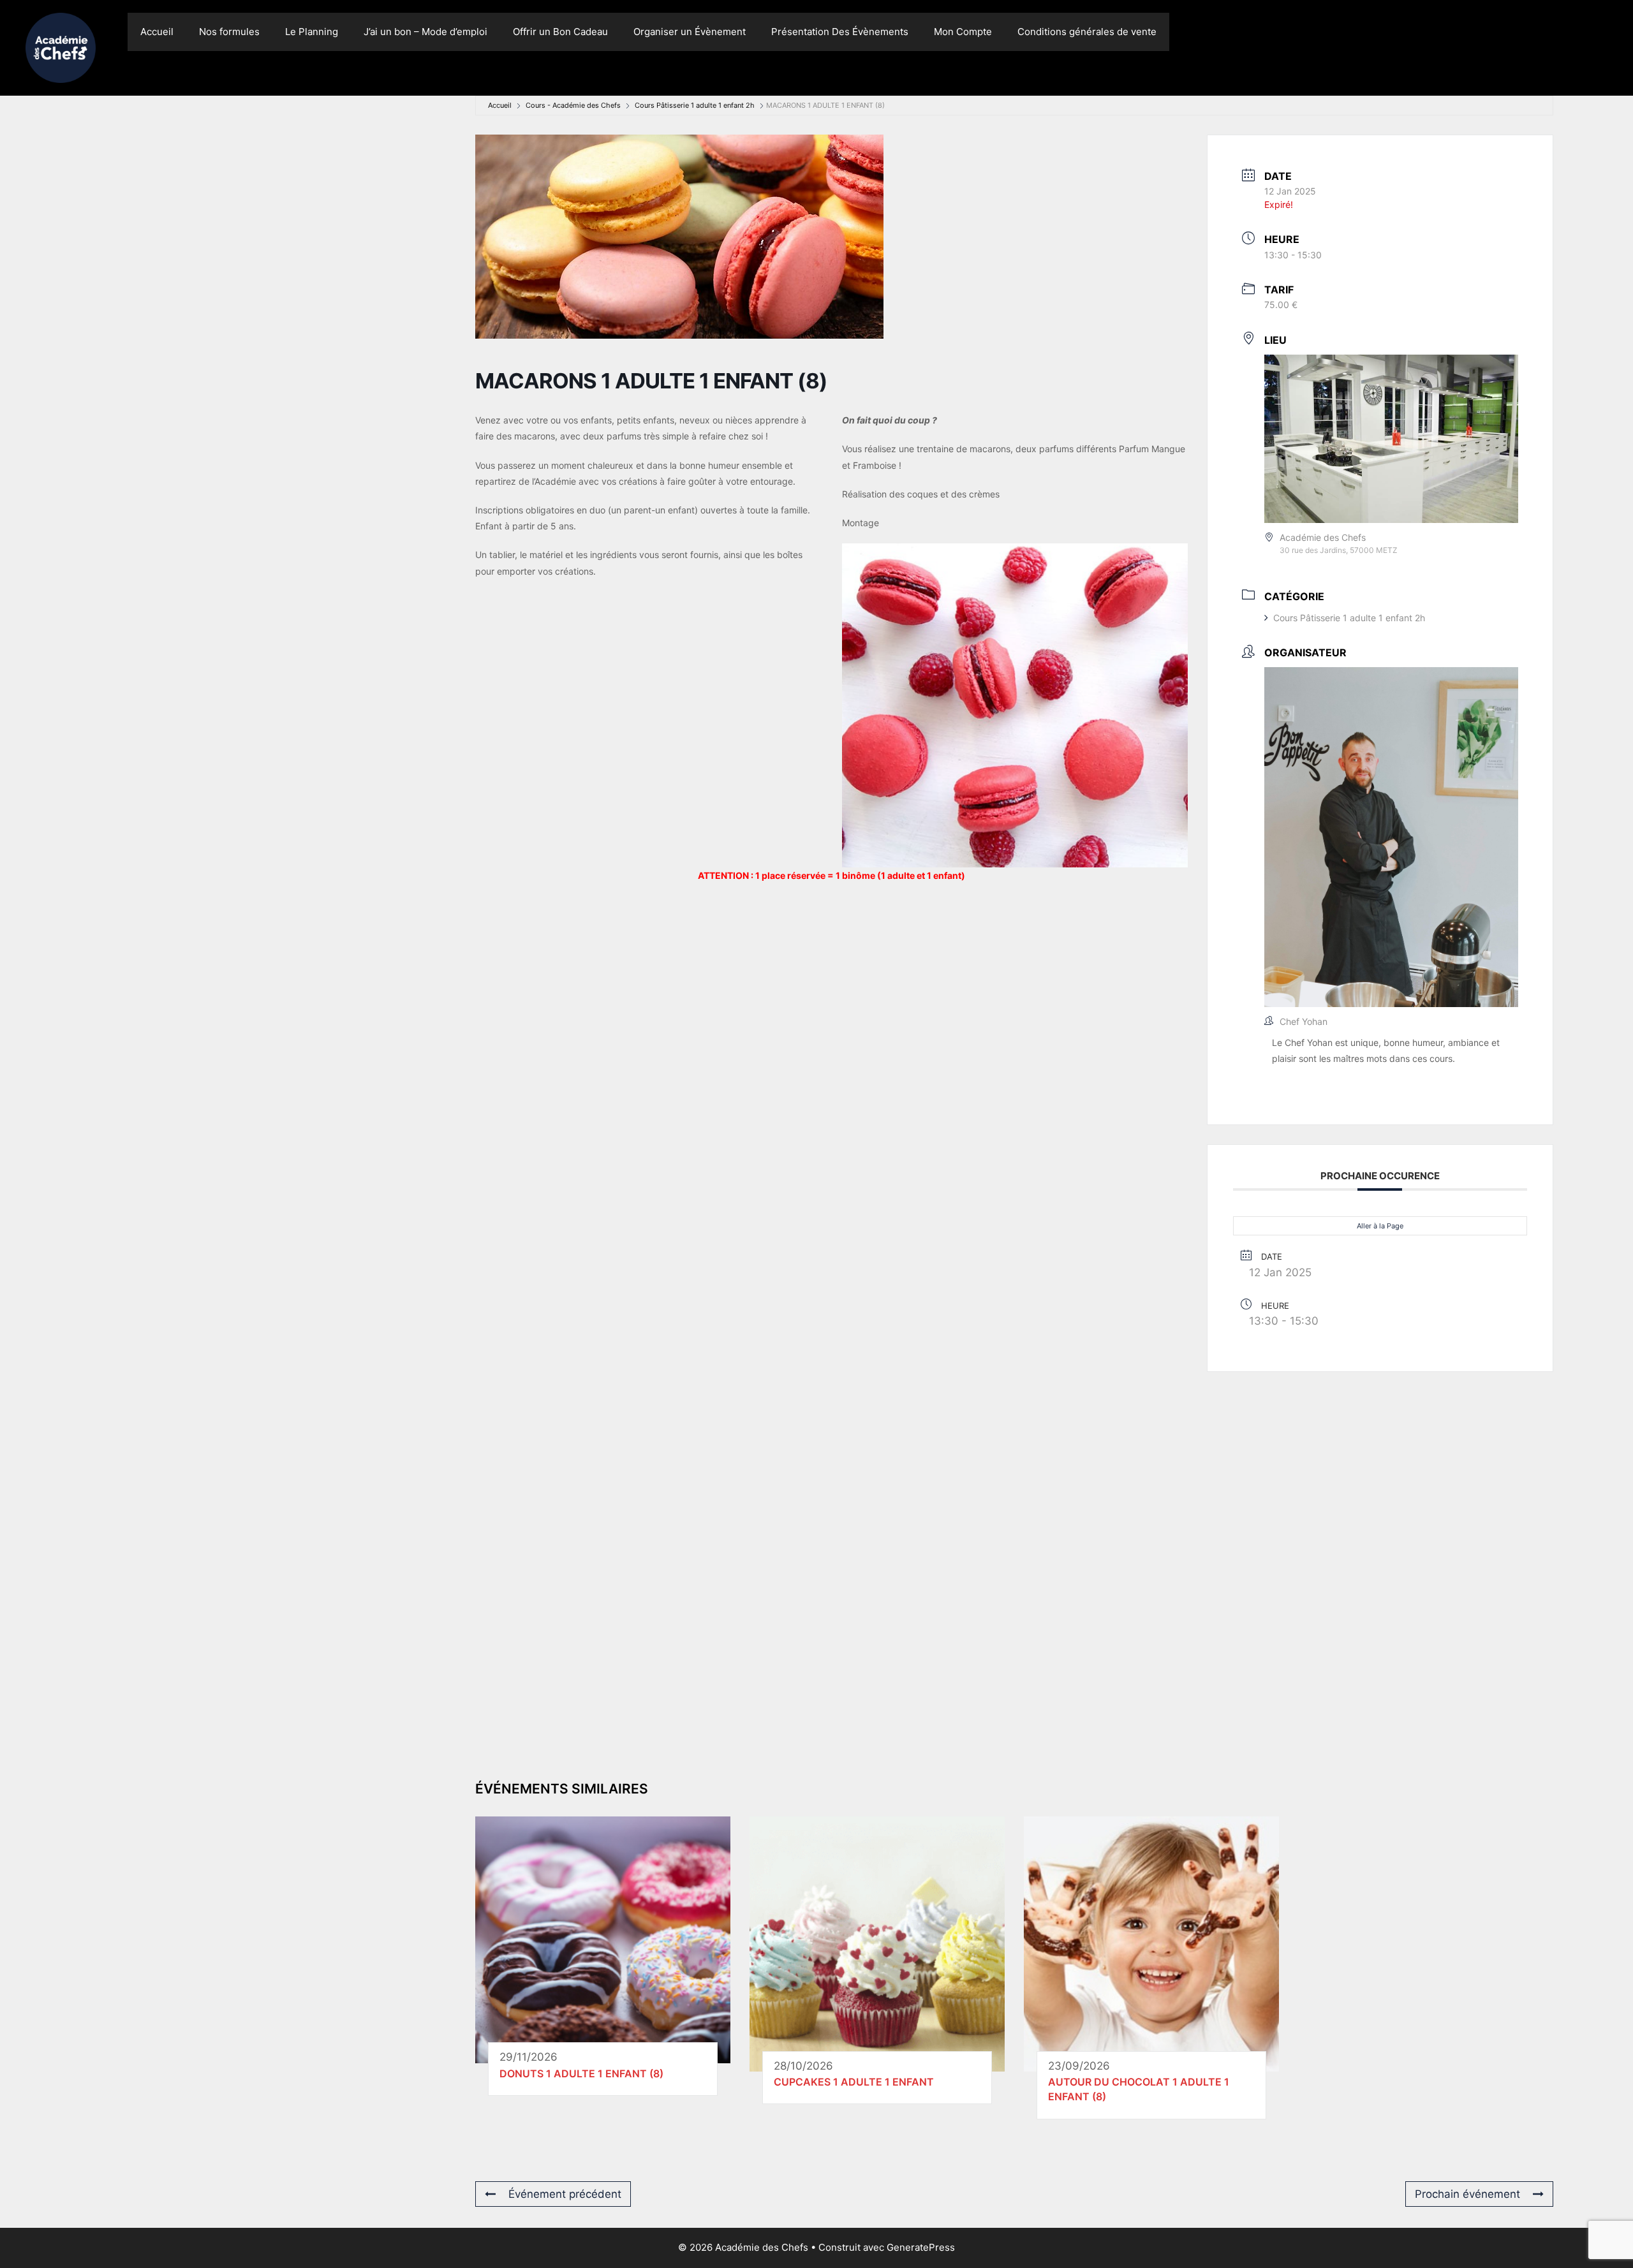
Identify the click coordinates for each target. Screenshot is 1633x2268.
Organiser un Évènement (690, 32)
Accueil (157, 32)
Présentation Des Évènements (840, 32)
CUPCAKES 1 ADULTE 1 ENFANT (854, 2082)
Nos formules (229, 32)
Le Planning (312, 32)
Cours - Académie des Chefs (573, 105)
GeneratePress (921, 2247)
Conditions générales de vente (1087, 32)
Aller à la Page (1380, 1226)
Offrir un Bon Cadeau (560, 32)
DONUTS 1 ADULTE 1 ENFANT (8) (581, 2073)
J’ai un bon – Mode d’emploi (425, 32)
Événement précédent (565, 2194)
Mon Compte (963, 32)
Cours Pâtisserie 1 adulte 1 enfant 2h (695, 105)
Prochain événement (1467, 2194)
